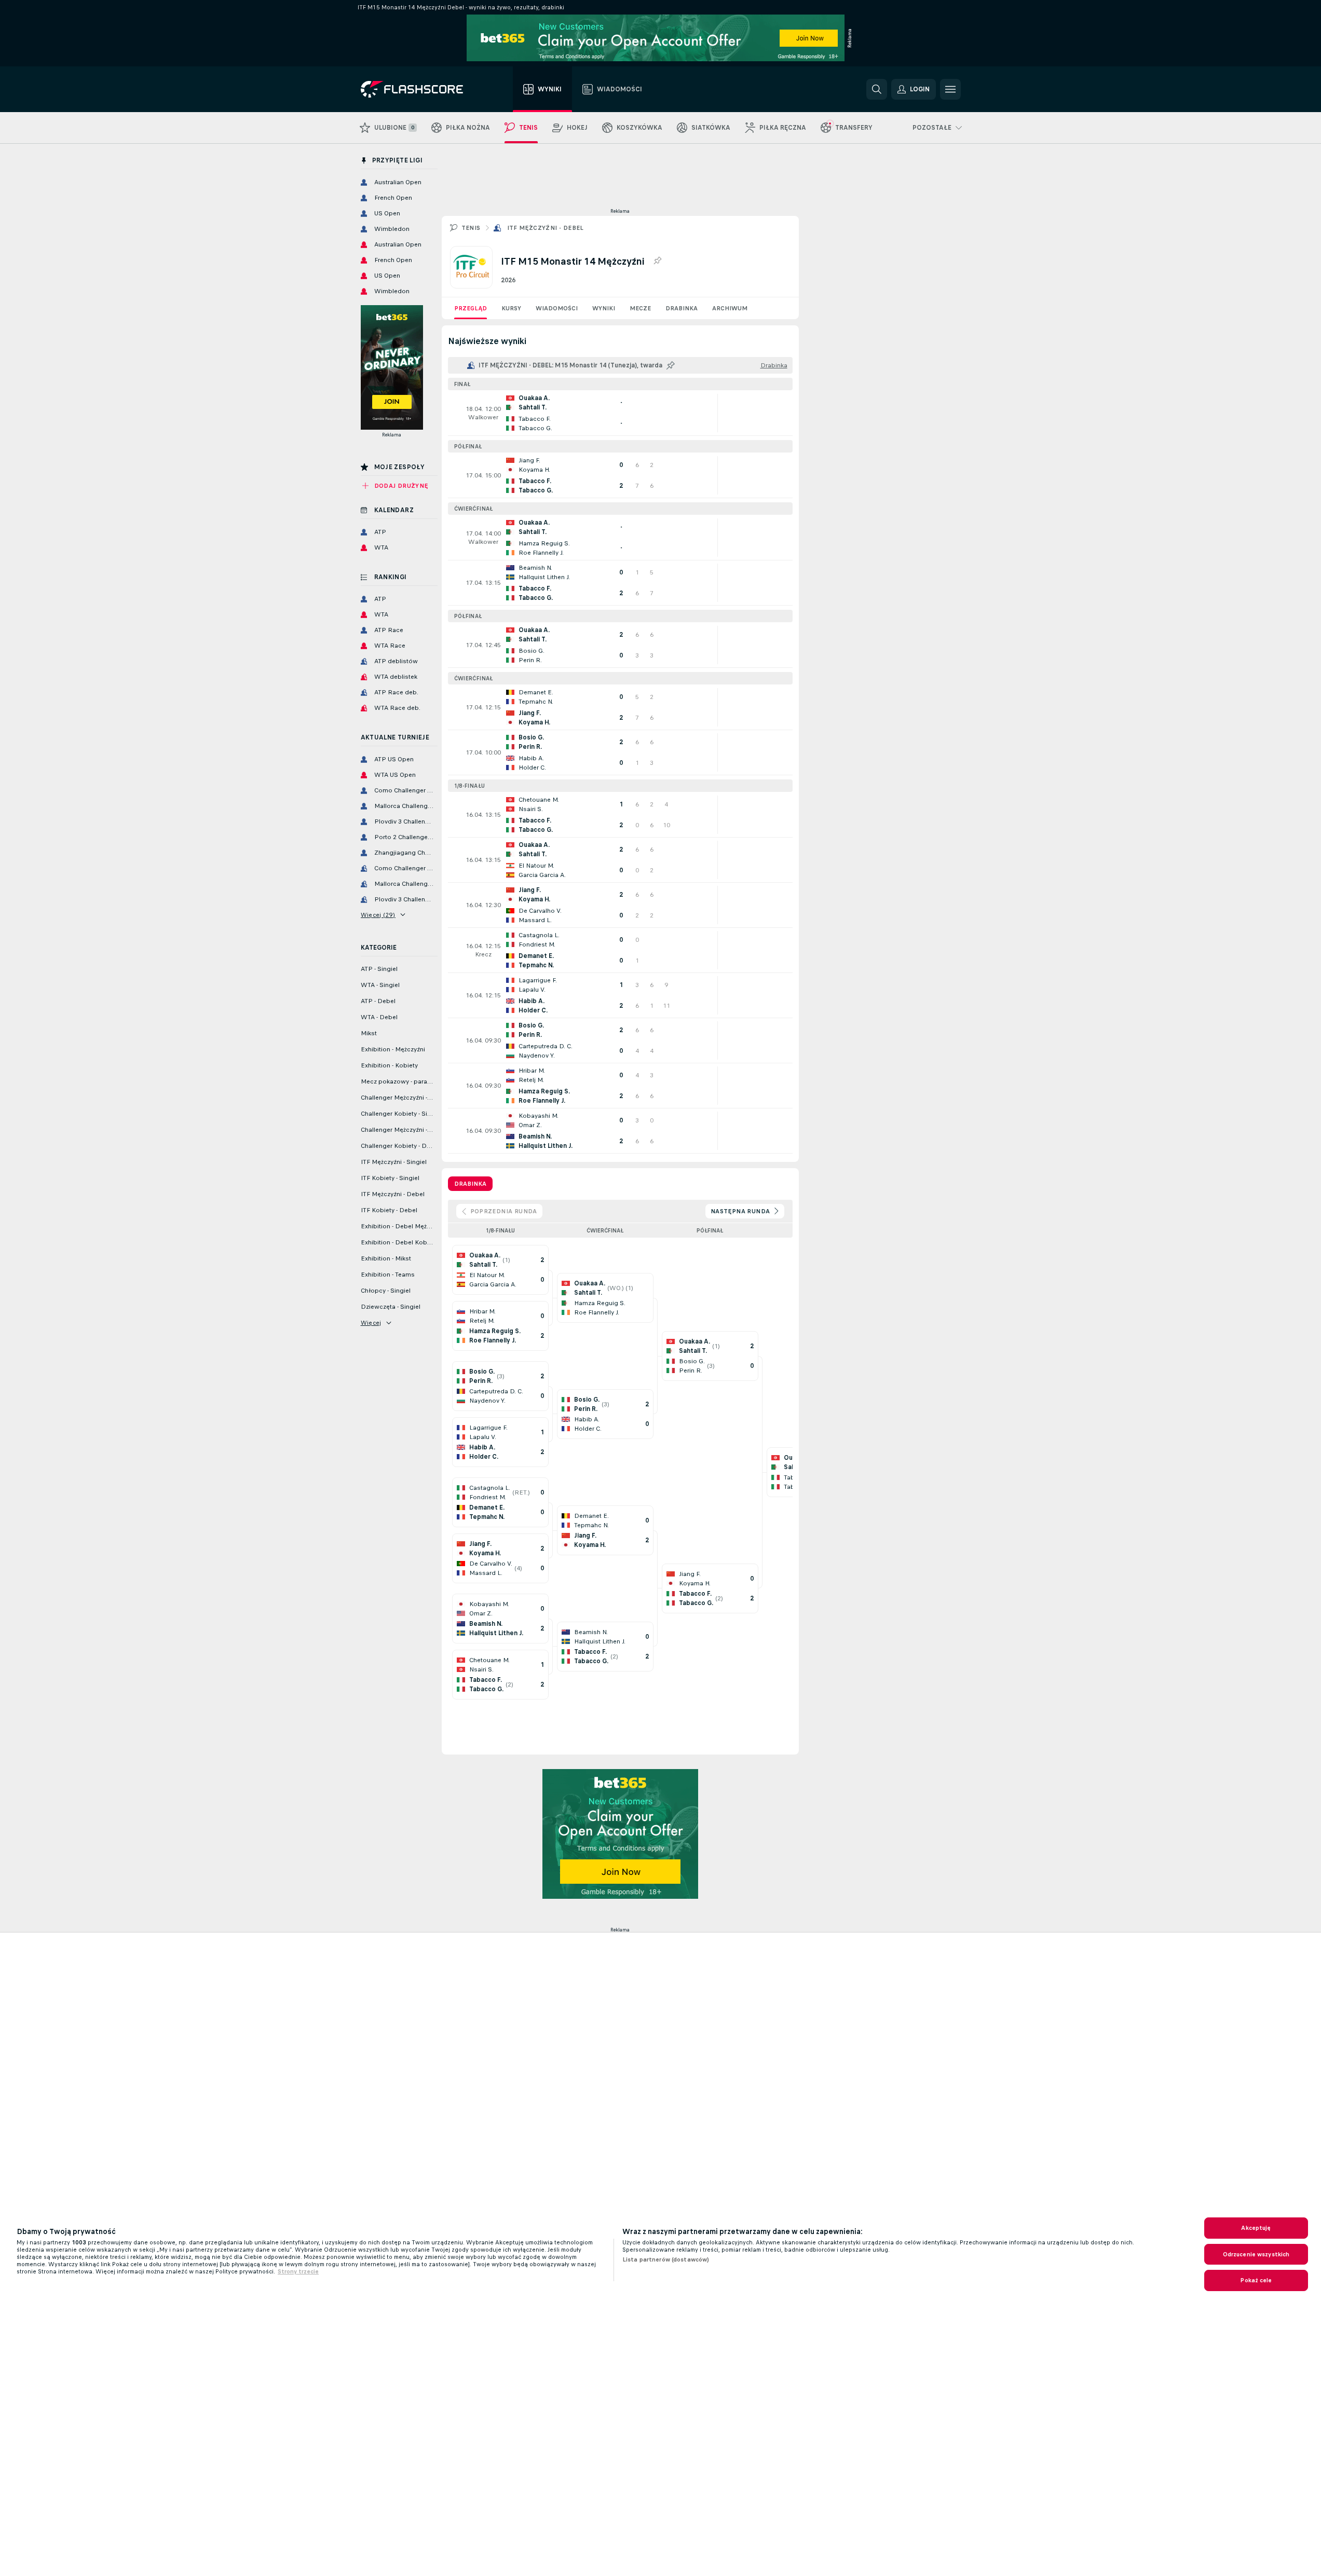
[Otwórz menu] (950, 89)
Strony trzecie (298, 2271)
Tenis (471, 228)
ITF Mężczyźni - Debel (546, 228)
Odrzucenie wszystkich (1256, 2254)
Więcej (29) (378, 915)
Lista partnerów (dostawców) (666, 2259)
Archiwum (730, 308)
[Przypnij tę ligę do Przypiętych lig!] (657, 261)
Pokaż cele (1256, 2280)
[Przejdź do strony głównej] (419, 89)
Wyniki (604, 308)
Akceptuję (1256, 2228)
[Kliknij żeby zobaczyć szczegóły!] (620, 413)
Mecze (640, 308)
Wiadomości (557, 308)
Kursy (511, 308)
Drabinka (682, 308)
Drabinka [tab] (470, 1184)
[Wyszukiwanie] (877, 89)
